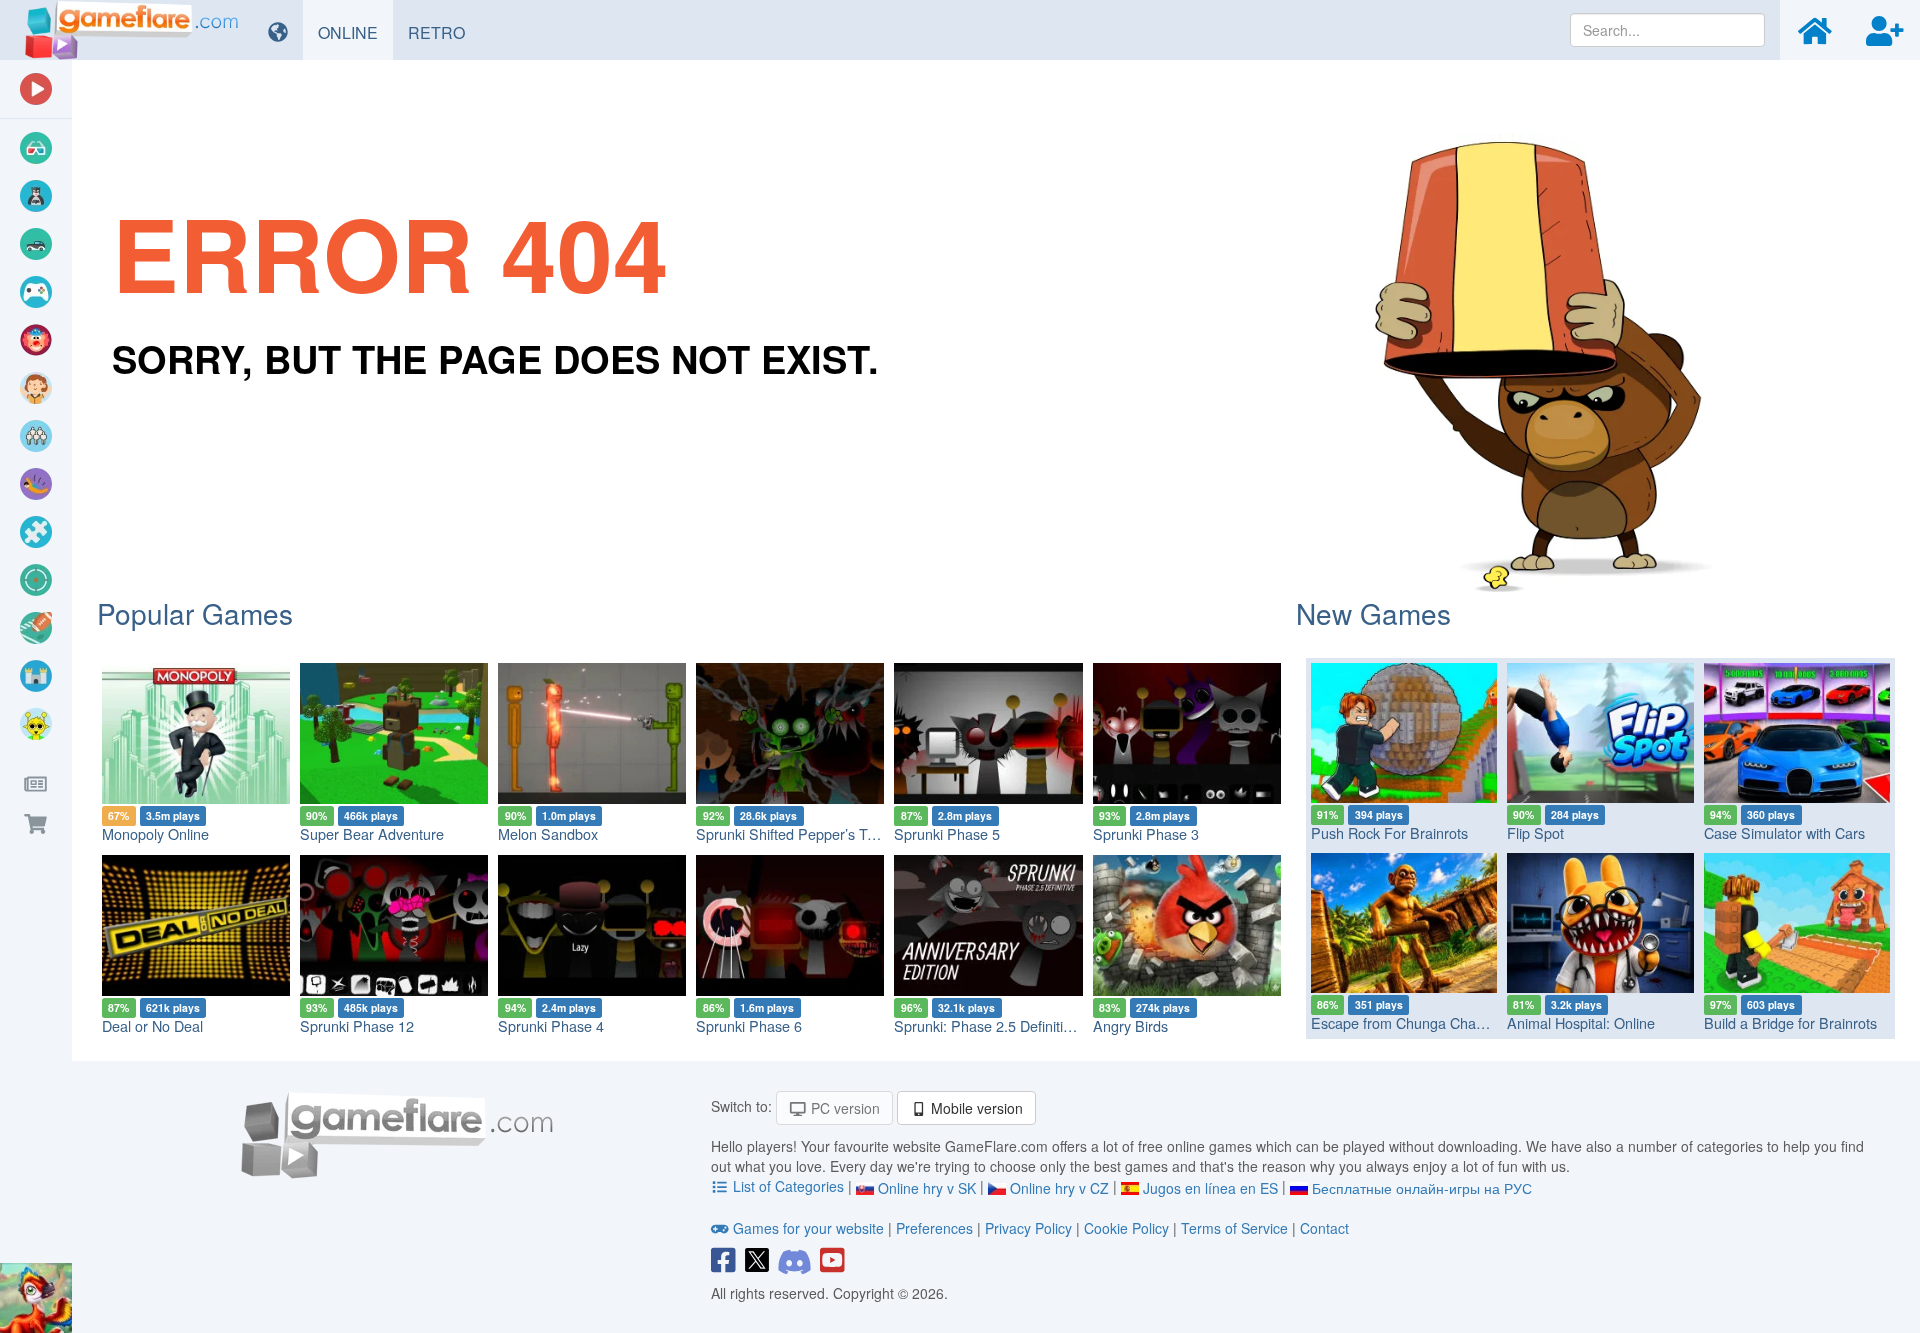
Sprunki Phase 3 (1146, 833)
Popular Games (195, 613)
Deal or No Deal (152, 1025)
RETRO (444, 32)
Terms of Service (1234, 1228)
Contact (1324, 1228)
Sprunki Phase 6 (749, 1025)
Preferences (936, 1228)
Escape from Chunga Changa (1405, 1022)
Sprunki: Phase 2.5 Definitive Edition (1010, 1025)
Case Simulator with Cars (1784, 832)
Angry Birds (1130, 1025)
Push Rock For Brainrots (1389, 832)
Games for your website (808, 1228)
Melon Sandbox (548, 833)
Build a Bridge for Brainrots (1790, 1022)
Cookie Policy (1126, 1228)
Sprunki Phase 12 (357, 1025)
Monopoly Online (155, 833)
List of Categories (788, 1186)
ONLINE (355, 32)
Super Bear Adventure (372, 833)
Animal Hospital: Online (1581, 1022)
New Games (1373, 613)
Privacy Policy (1028, 1228)
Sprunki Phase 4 (551, 1025)
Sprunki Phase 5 (947, 833)
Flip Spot (1535, 832)
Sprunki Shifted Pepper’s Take (793, 833)
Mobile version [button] (975, 1108)
